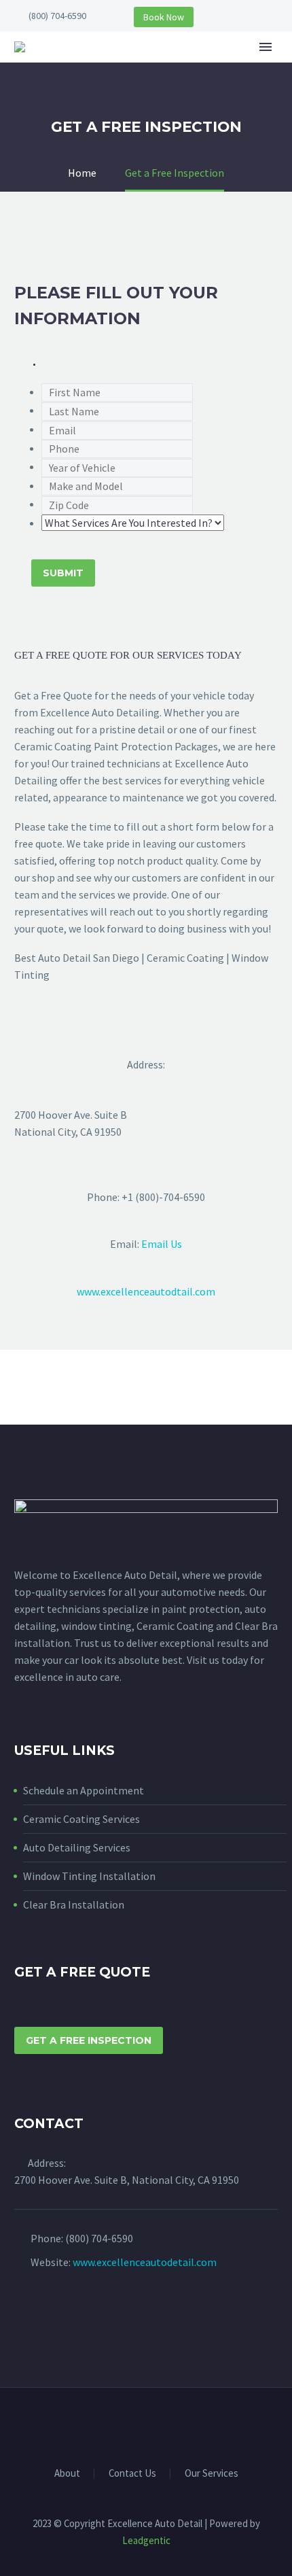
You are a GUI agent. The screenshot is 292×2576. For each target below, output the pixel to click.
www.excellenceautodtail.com (146, 1291)
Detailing (251, 67)
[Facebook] (137, 2424)
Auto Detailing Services (77, 1847)
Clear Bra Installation (74, 1904)
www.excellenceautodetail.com (145, 2262)
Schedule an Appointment (84, 1790)
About (180, 67)
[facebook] (22, 2315)
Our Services (212, 2474)
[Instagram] (155, 2424)
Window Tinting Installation (89, 1876)
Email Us (162, 1244)
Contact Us (132, 2474)
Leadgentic (146, 2540)
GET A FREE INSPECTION (89, 2040)
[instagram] (48, 2315)
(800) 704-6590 (57, 16)
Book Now (164, 17)
